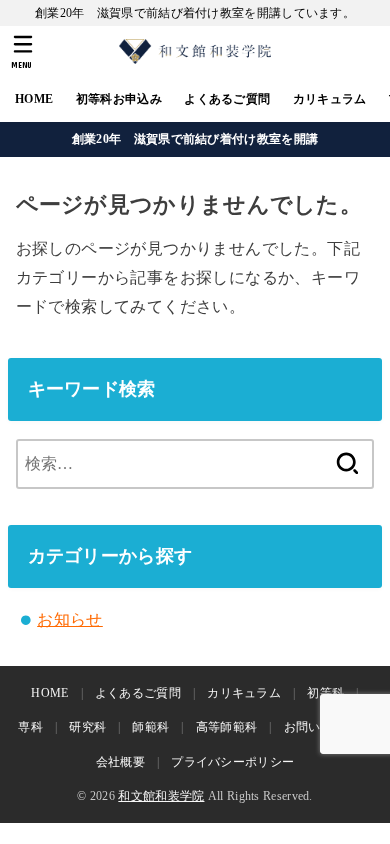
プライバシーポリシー (232, 762)
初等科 (325, 693)
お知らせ (70, 619)
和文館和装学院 (161, 796)
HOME (34, 99)
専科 (30, 727)
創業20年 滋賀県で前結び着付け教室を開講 (195, 139)
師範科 (150, 727)
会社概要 (120, 762)
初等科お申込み (119, 99)
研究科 (87, 727)
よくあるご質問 (227, 99)
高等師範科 (227, 727)
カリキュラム (330, 99)
